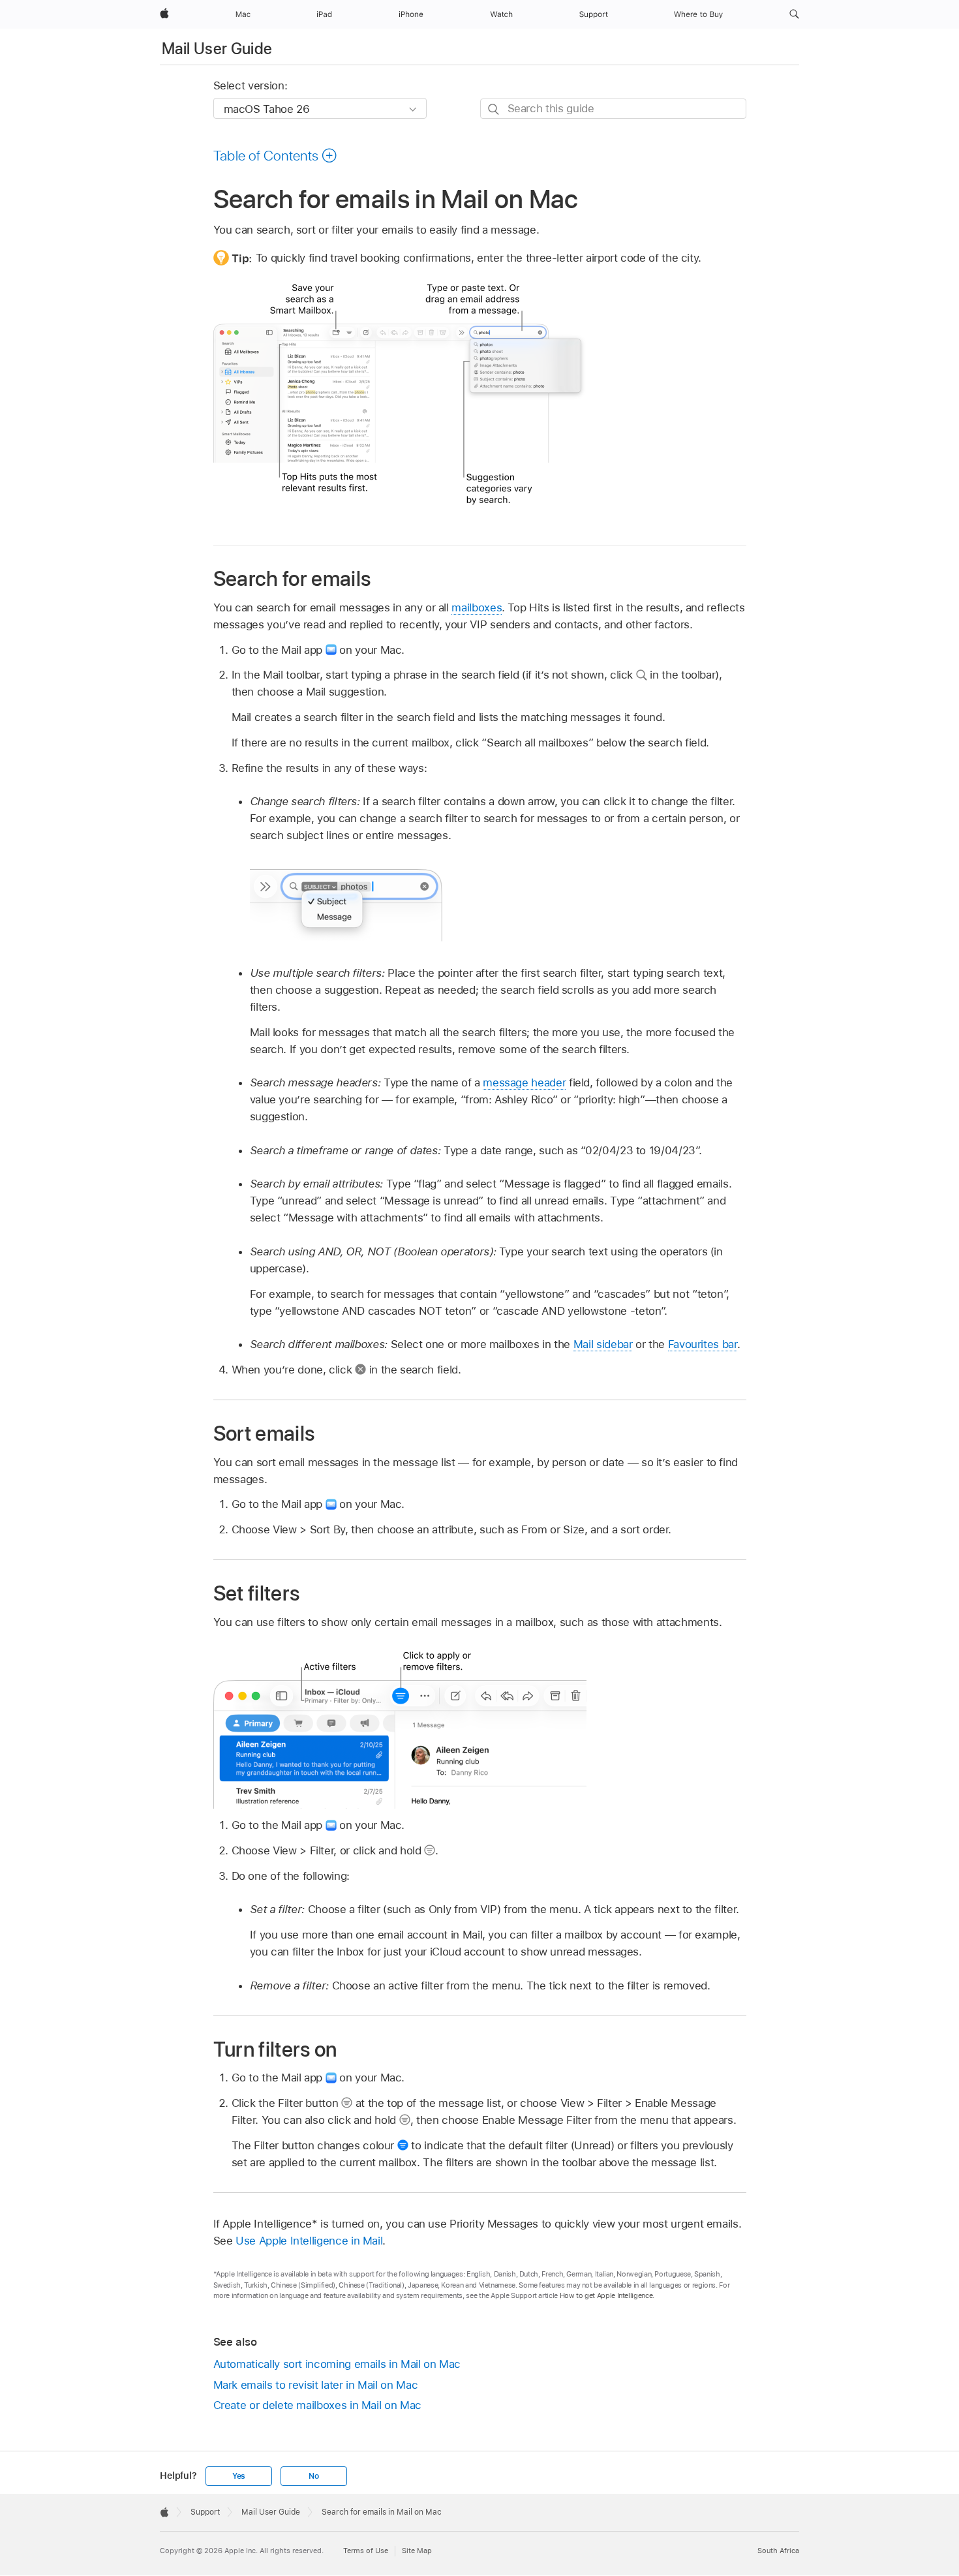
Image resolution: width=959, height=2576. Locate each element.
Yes (239, 2476)
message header (524, 1082)
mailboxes (477, 607)
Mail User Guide (217, 49)
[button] (794, 14)
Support (205, 2512)
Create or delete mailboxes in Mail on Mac (317, 2405)
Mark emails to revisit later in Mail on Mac (316, 2385)
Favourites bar (703, 1344)
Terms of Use (366, 2551)
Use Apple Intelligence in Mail (309, 2241)
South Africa (778, 2551)
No (314, 2476)
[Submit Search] (494, 109)
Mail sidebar (603, 1344)
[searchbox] (613, 109)
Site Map (417, 2551)
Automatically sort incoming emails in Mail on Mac (337, 2364)
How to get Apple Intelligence (606, 2295)
